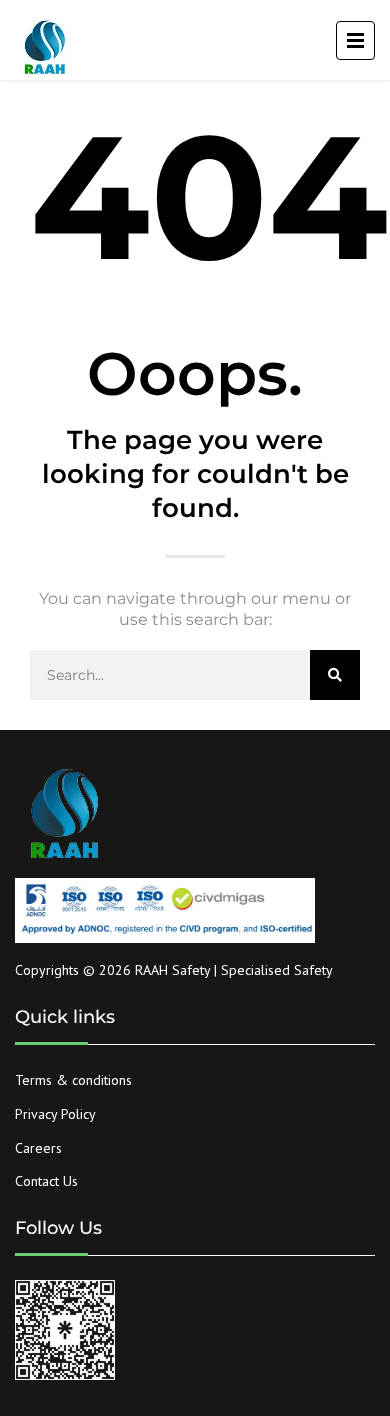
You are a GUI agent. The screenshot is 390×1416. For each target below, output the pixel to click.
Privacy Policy (55, 1114)
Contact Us (46, 1181)
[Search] (335, 675)
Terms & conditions (73, 1080)
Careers (38, 1148)
